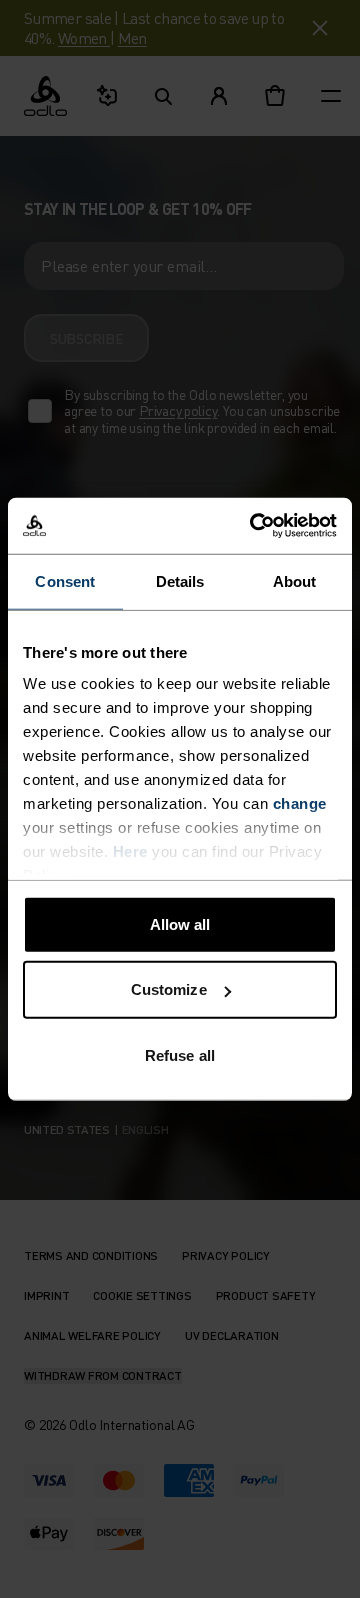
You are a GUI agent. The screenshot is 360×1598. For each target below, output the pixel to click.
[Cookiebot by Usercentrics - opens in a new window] (254, 526)
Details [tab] (180, 580)
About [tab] (295, 580)
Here (130, 851)
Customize (169, 989)
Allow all (180, 923)
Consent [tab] (65, 580)
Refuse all (180, 1054)
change (300, 803)
